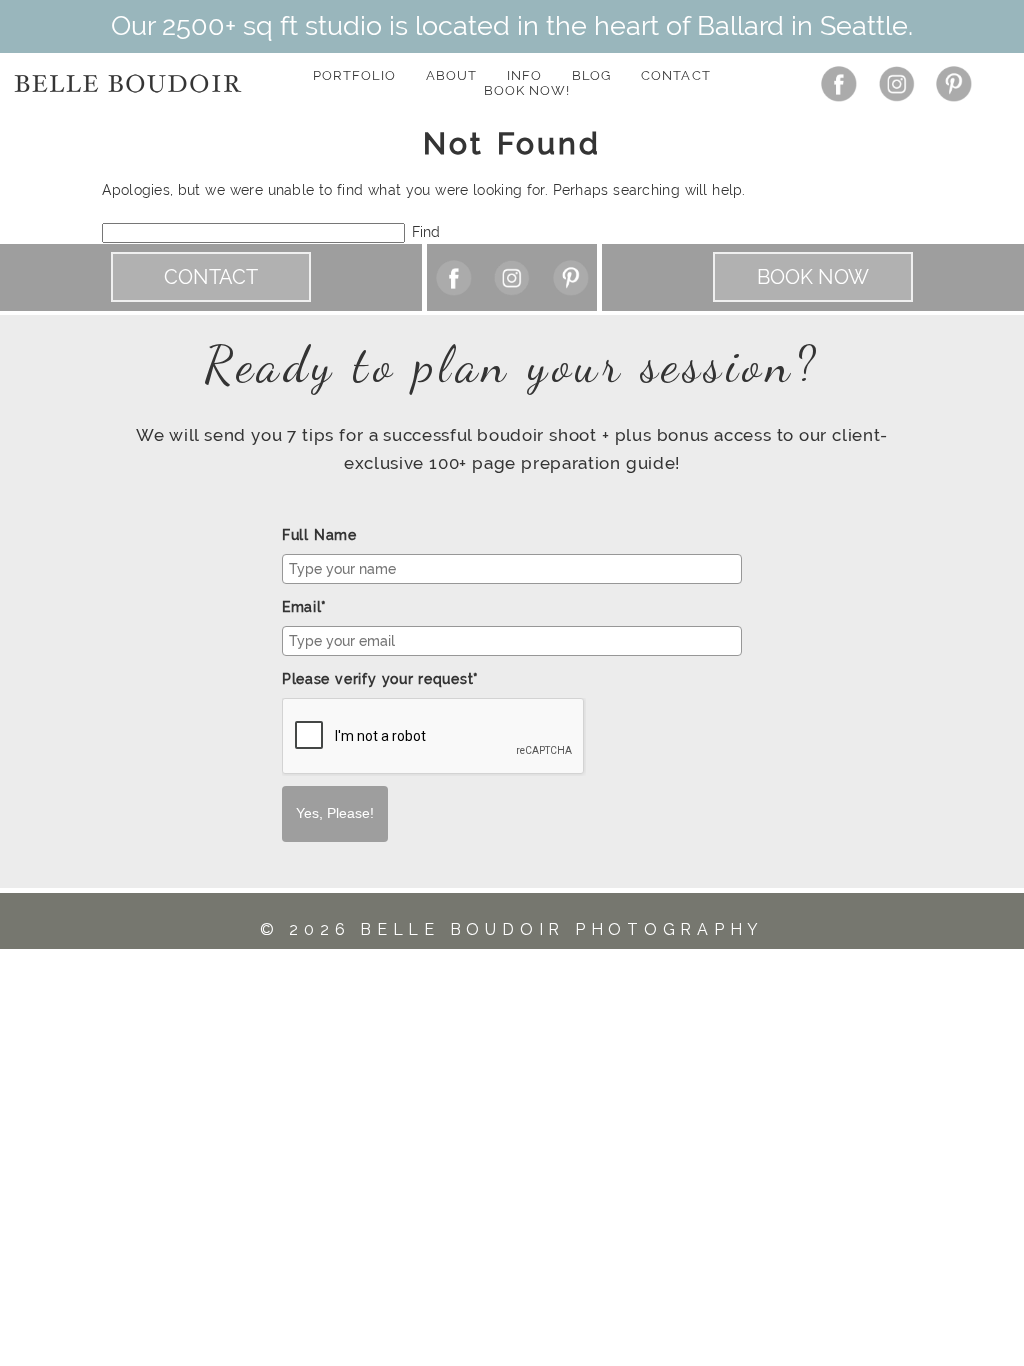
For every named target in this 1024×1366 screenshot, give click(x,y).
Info (524, 75)
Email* (304, 607)
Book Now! (527, 90)
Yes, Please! (335, 813)
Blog (591, 75)
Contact (675, 75)
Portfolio (354, 75)
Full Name (319, 535)
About (451, 75)
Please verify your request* (380, 679)
